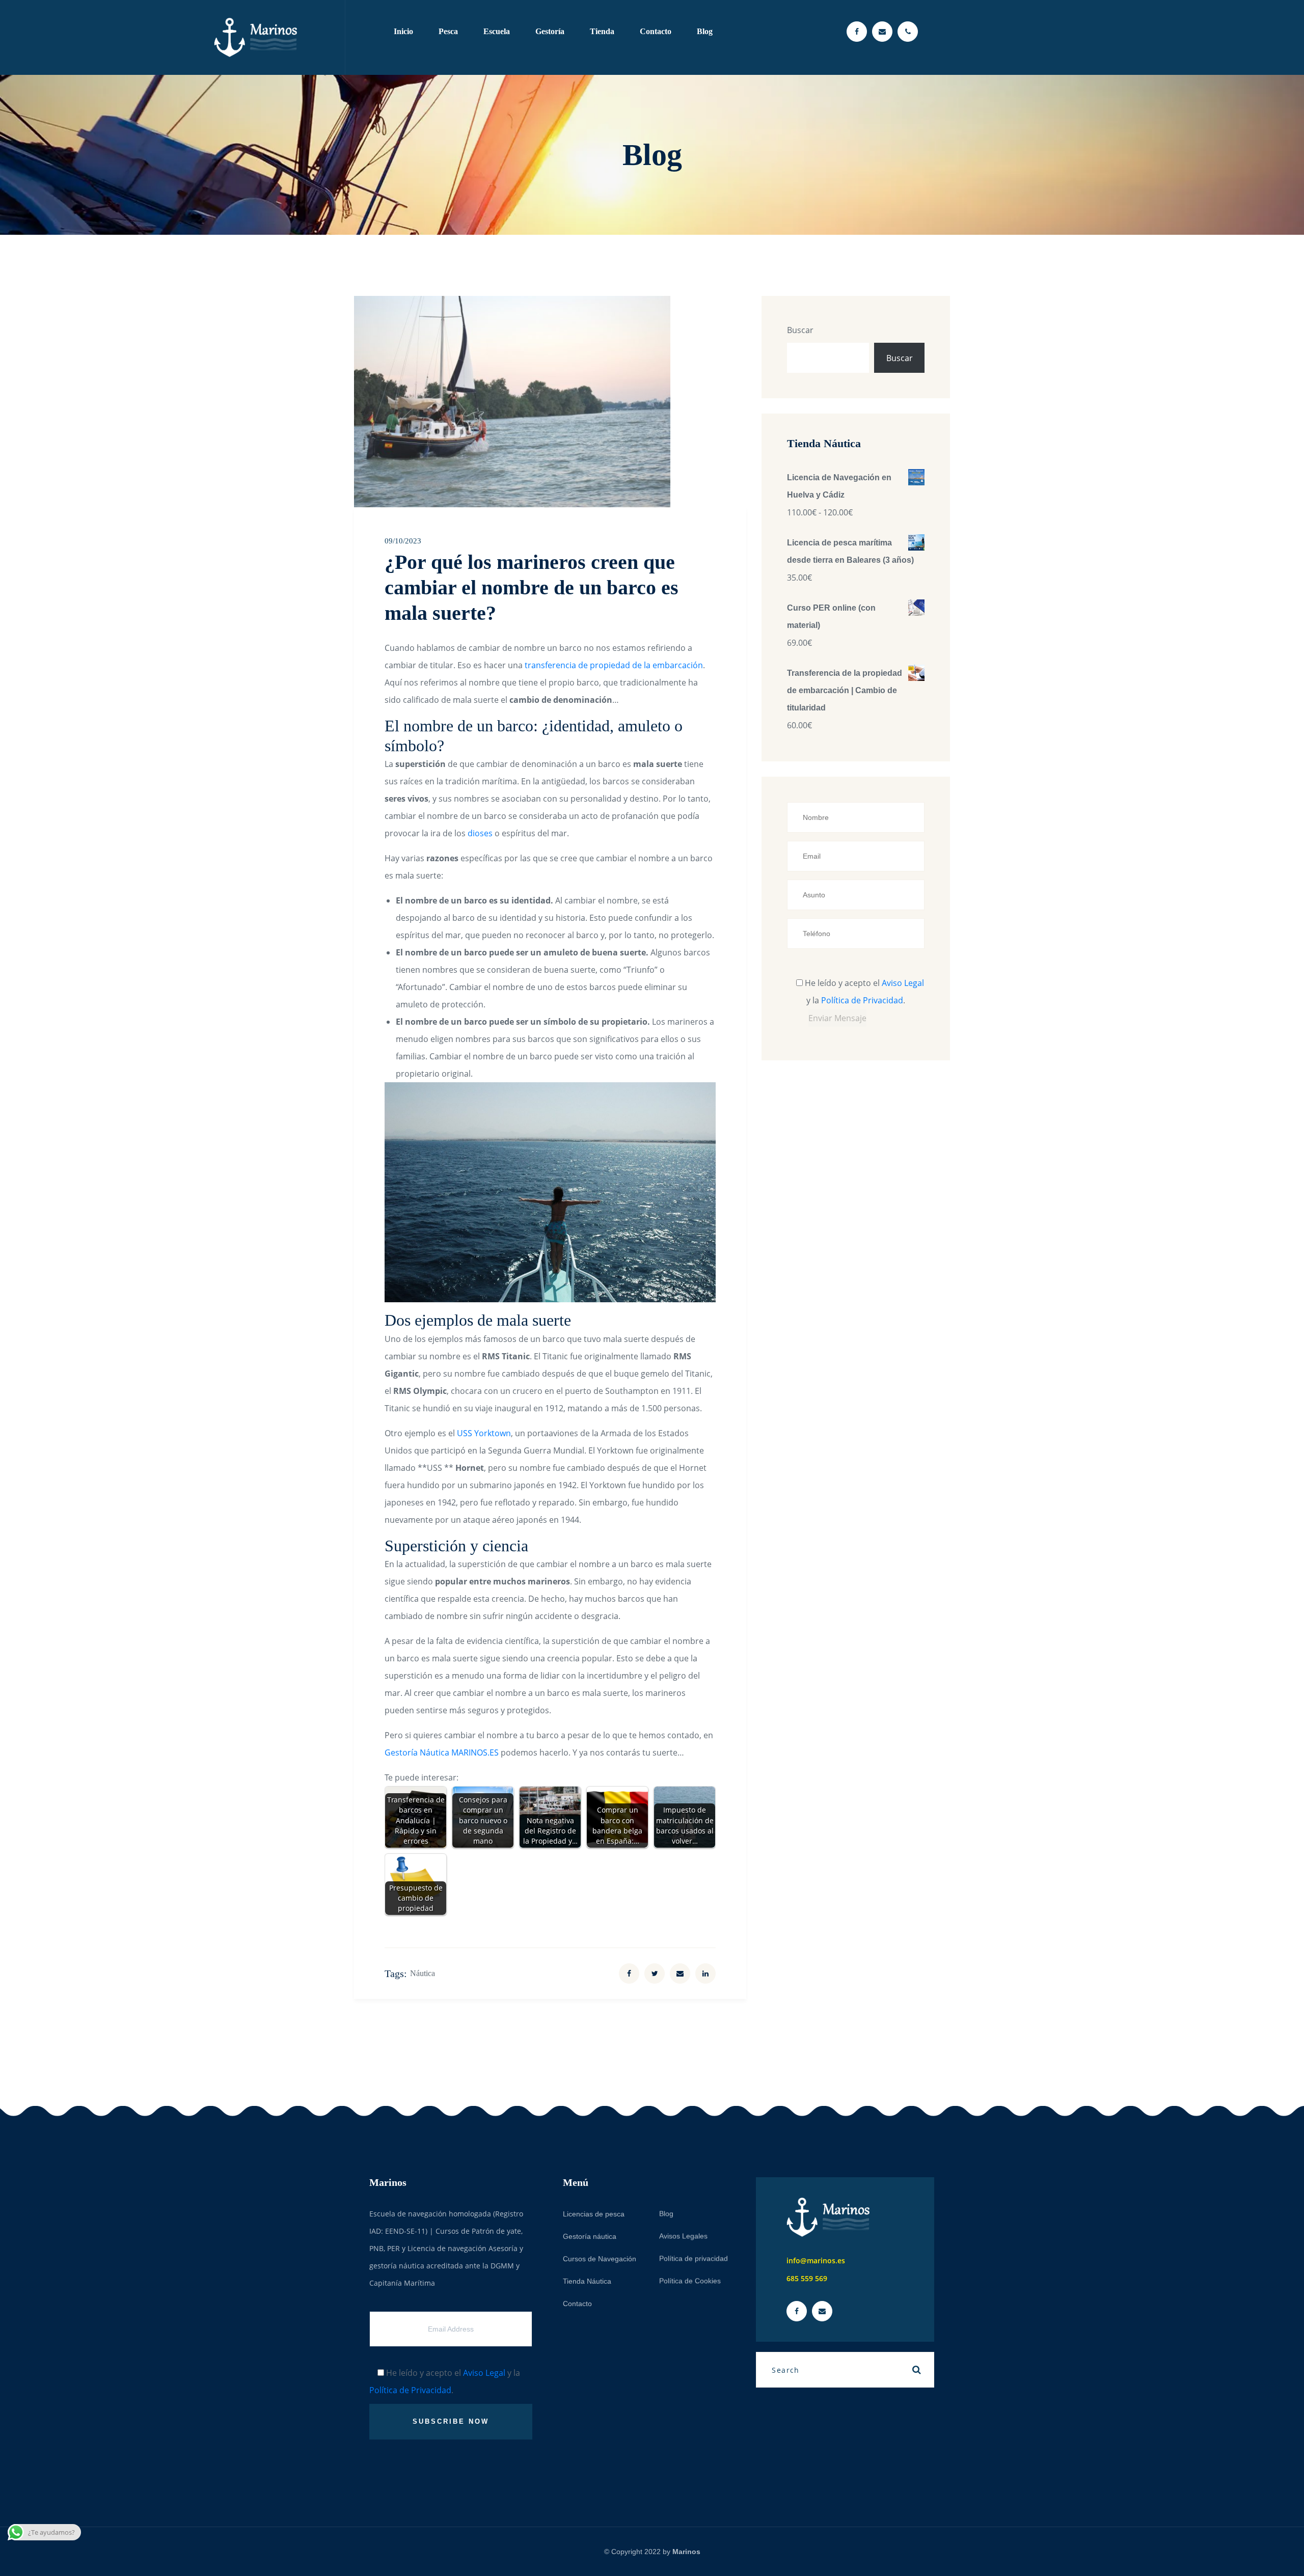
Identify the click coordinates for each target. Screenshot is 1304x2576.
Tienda (602, 31)
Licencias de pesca (594, 2214)
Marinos (686, 2552)
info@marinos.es (816, 2260)
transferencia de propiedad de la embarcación (614, 665)
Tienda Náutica (587, 2281)
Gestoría (550, 31)
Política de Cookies (690, 2281)
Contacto (656, 31)
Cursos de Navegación (600, 2259)
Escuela (497, 31)
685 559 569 (807, 2278)
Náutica (423, 1973)
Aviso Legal (903, 983)
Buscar (800, 330)
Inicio (403, 31)
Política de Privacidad (862, 1000)
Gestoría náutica (590, 2236)
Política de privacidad (694, 2258)
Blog (705, 31)
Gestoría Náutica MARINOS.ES (442, 1752)
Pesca (448, 31)
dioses (481, 833)
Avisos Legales (683, 2236)
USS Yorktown (484, 1433)
